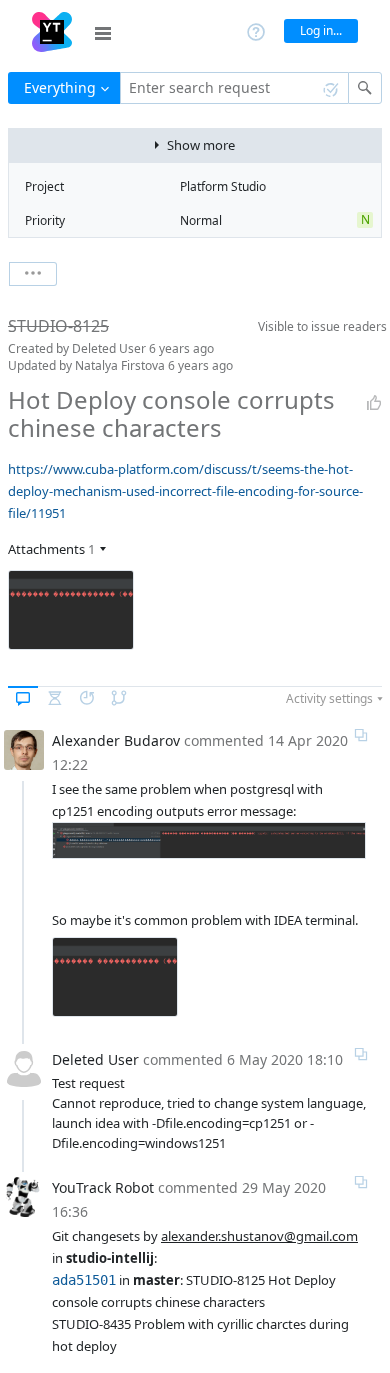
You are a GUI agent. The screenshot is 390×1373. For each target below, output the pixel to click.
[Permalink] (361, 735)
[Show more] (33, 274)
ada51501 (84, 1280)
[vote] (374, 403)
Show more (201, 145)
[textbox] (234, 88)
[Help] (256, 30)
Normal (201, 220)
